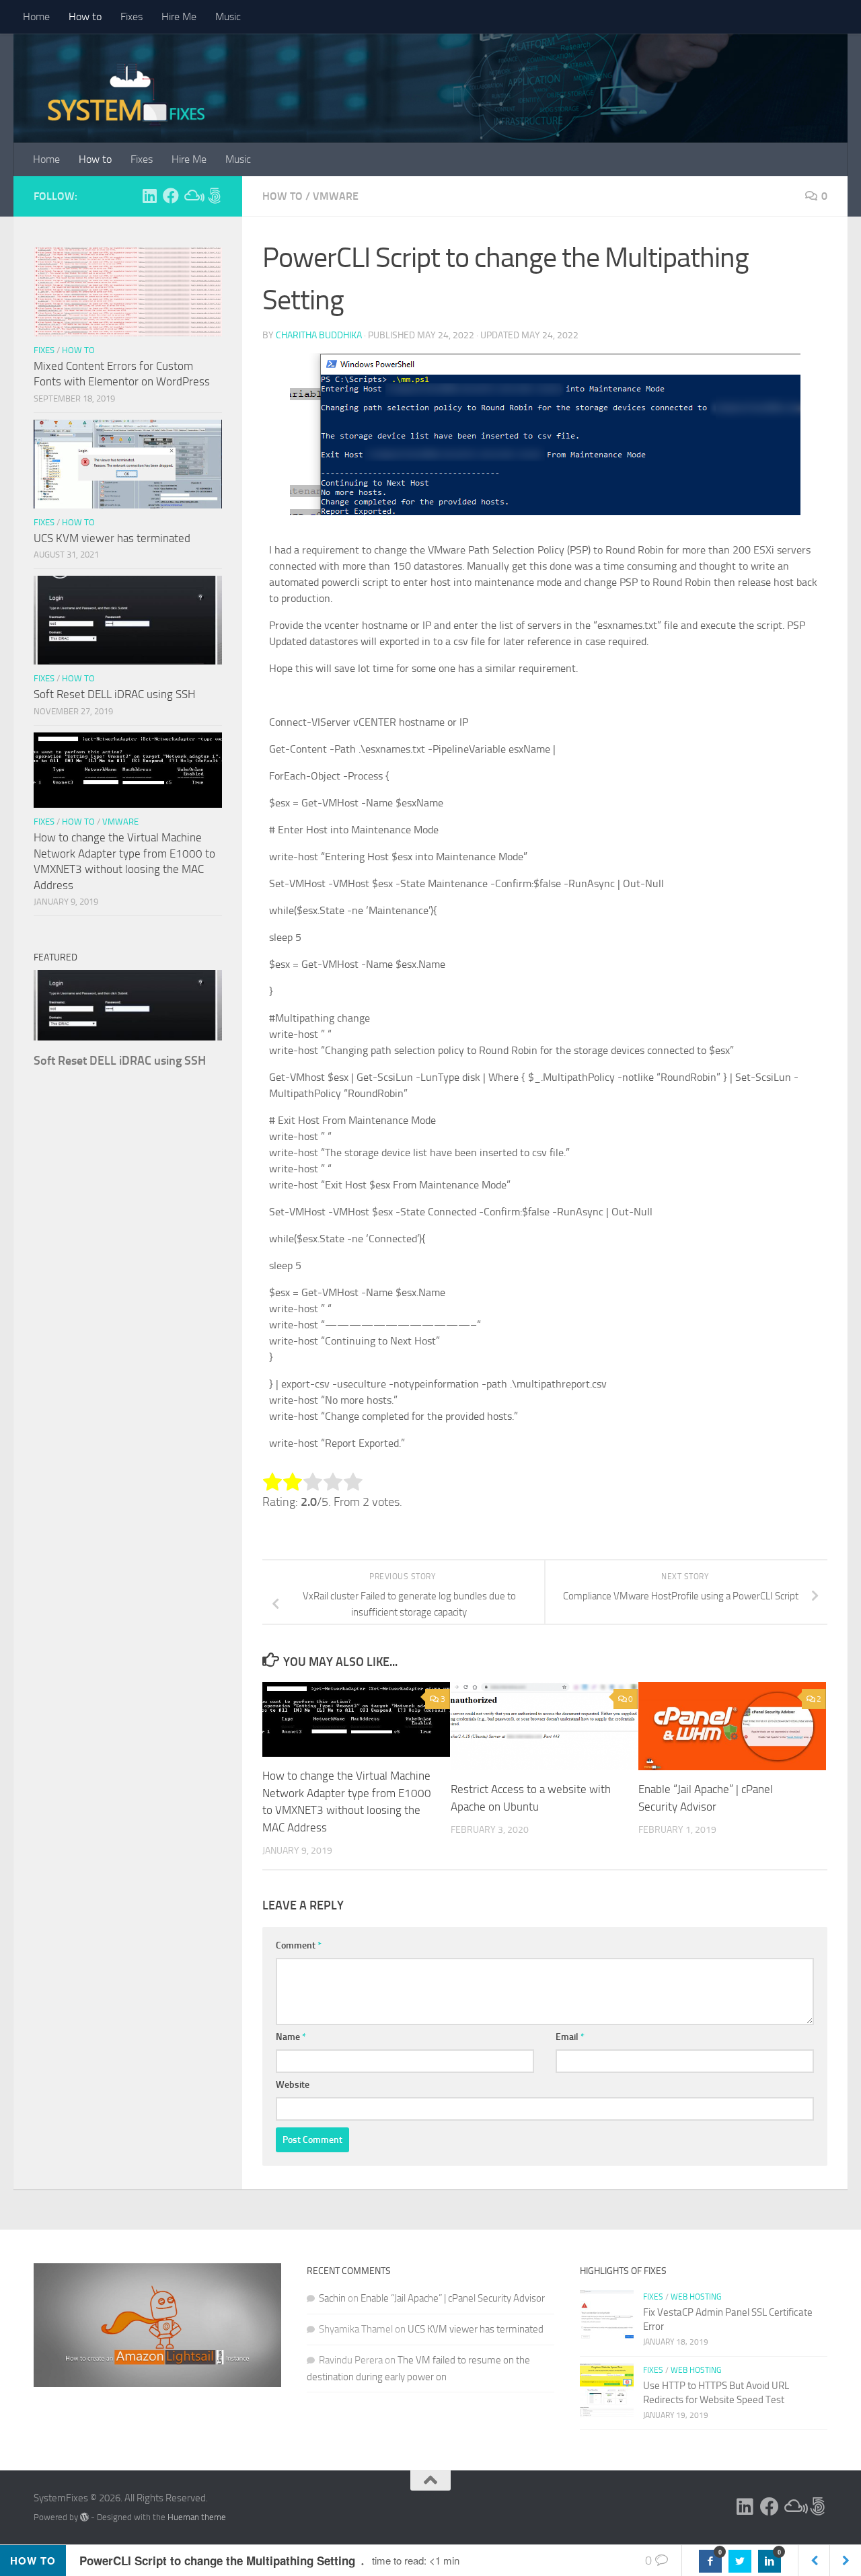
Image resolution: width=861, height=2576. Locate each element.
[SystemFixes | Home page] (126, 94)
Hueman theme (197, 2517)
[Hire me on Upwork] (214, 196)
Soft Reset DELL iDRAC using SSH (114, 694)
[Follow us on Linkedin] (149, 196)
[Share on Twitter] (740, 2561)
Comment (299, 1945)
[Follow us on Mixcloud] (192, 196)
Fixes (132, 16)
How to (85, 16)
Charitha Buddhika (319, 335)
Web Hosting (696, 2297)
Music (228, 16)
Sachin (332, 2298)
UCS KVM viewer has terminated (112, 538)
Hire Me (179, 16)
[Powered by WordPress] (84, 2517)
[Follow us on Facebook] (171, 196)
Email (570, 2037)
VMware (336, 196)
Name (291, 2037)
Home (36, 16)
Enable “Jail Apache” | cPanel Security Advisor (453, 2298)
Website (293, 2085)
